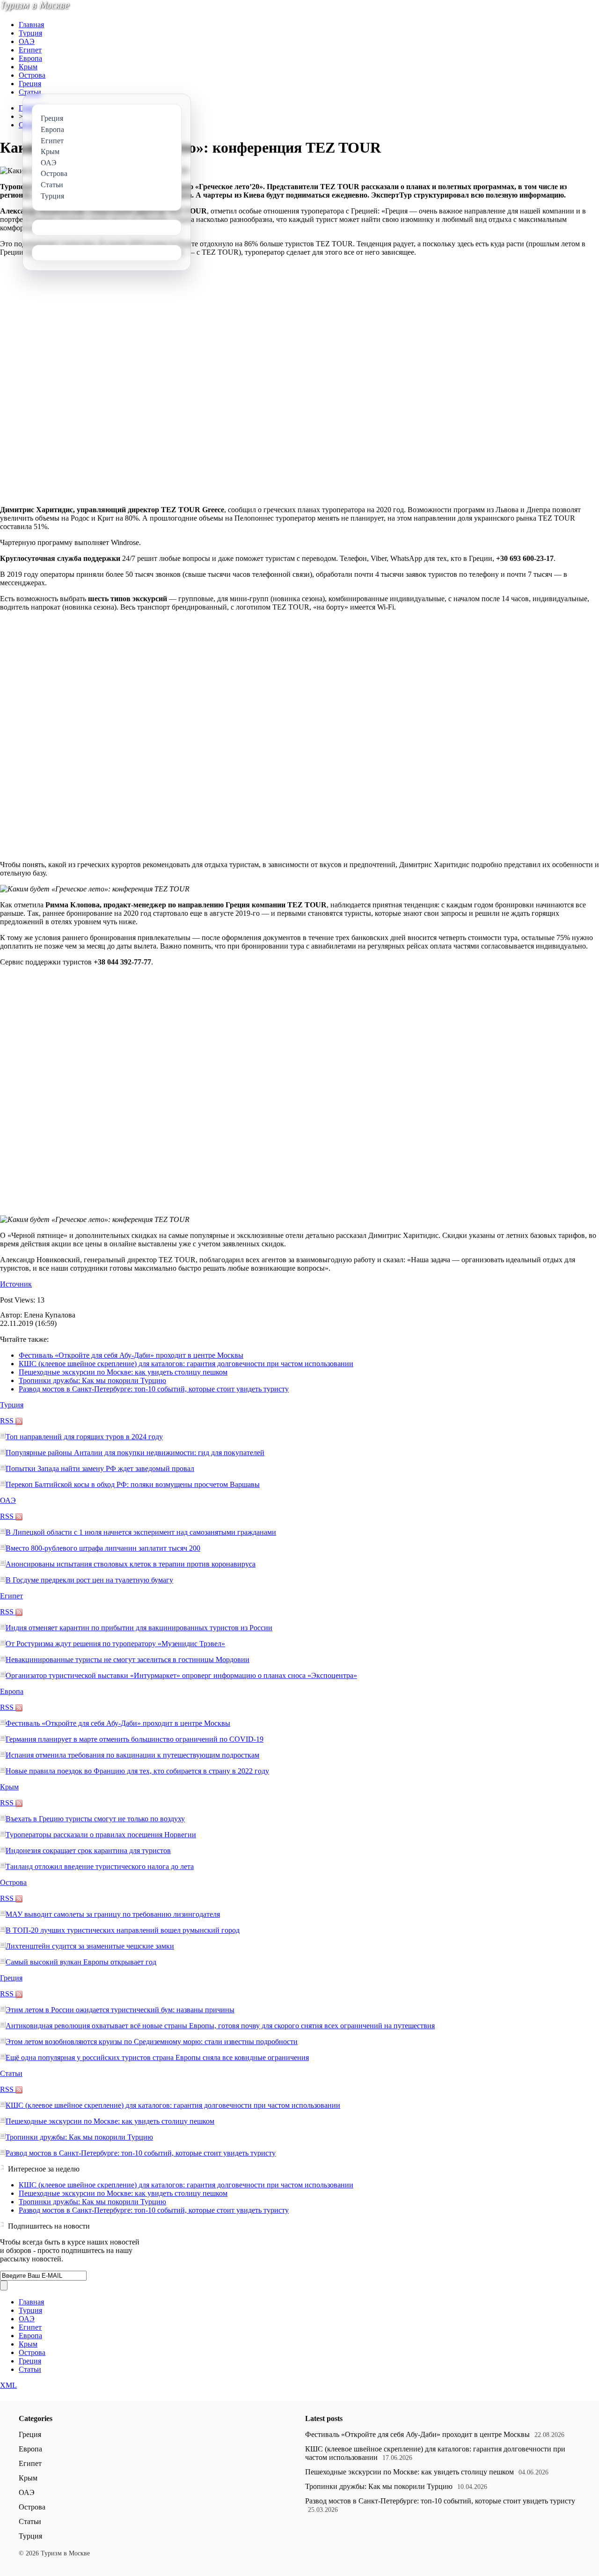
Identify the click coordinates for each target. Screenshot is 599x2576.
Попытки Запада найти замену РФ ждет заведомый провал (100, 1468)
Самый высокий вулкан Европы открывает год (81, 1962)
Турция (30, 33)
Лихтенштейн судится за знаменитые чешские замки (90, 1946)
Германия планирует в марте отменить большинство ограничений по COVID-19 (135, 1739)
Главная (31, 25)
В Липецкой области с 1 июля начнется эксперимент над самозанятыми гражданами (141, 1532)
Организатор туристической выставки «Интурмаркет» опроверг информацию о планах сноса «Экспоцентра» (181, 1675)
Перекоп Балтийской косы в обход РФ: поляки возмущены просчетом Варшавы (133, 1484)
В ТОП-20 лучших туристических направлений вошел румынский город (123, 1930)
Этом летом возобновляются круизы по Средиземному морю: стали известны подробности (152, 2042)
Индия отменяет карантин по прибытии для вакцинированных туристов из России (139, 1628)
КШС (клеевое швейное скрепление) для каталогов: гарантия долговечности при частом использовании (186, 1364)
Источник (16, 1284)
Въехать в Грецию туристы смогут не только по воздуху (95, 1819)
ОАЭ (27, 41)
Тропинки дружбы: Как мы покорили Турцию (92, 1380)
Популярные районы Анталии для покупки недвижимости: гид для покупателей (135, 1453)
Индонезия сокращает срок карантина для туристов (88, 1851)
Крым (28, 67)
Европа (30, 58)
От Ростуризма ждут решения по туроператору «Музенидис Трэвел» (115, 1644)
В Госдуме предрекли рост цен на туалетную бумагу (89, 1580)
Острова (32, 75)
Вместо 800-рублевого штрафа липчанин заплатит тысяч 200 (103, 1548)
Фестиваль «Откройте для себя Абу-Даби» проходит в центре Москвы (131, 1355)
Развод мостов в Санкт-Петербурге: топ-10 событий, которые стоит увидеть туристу (154, 1389)
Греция (30, 84)
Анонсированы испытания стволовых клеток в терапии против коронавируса (131, 1564)
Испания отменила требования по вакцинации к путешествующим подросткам (132, 1755)
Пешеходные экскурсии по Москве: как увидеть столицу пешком (123, 1372)
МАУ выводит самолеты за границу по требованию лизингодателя (113, 1914)
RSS (8, 1421)
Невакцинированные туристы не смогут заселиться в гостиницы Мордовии (128, 1660)
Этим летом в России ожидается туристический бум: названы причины (120, 2010)
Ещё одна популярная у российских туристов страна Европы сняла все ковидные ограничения (157, 2057)
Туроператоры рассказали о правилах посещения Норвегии (101, 1835)
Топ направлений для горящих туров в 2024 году (84, 1437)
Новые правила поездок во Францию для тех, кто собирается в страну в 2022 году (137, 1771)
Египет (30, 50)
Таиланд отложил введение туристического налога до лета (100, 1866)
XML (8, 2385)
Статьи (30, 92)
